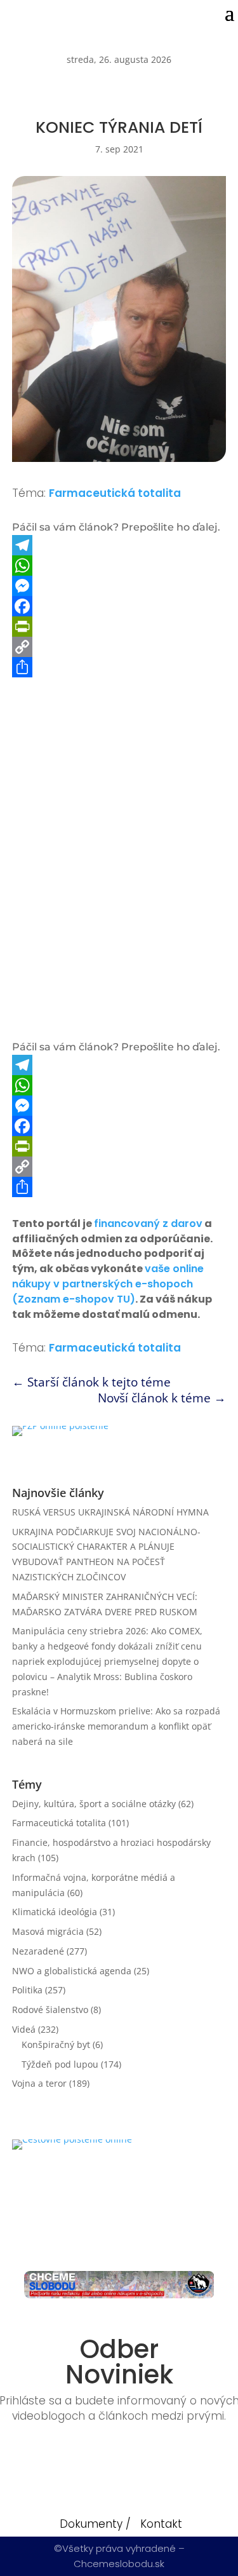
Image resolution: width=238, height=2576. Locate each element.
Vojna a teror (39, 2083)
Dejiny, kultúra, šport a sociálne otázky (94, 1804)
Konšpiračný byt (56, 2044)
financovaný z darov (148, 1224)
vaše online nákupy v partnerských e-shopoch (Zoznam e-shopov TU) (108, 1284)
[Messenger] (119, 586)
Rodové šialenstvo (50, 2010)
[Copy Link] (119, 647)
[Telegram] (119, 545)
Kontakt (161, 2524)
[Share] (119, 667)
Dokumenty (91, 2524)
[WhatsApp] (119, 566)
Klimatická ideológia (55, 1912)
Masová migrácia (48, 1931)
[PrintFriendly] (119, 627)
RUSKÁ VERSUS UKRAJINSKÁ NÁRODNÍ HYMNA (110, 1512)
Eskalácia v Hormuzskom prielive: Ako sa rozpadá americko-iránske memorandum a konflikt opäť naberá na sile (116, 1726)
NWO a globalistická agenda (72, 1971)
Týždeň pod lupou (60, 2064)
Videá (24, 2029)
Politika (27, 1990)
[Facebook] (119, 606)
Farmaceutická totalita (115, 493)
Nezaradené (38, 1951)
